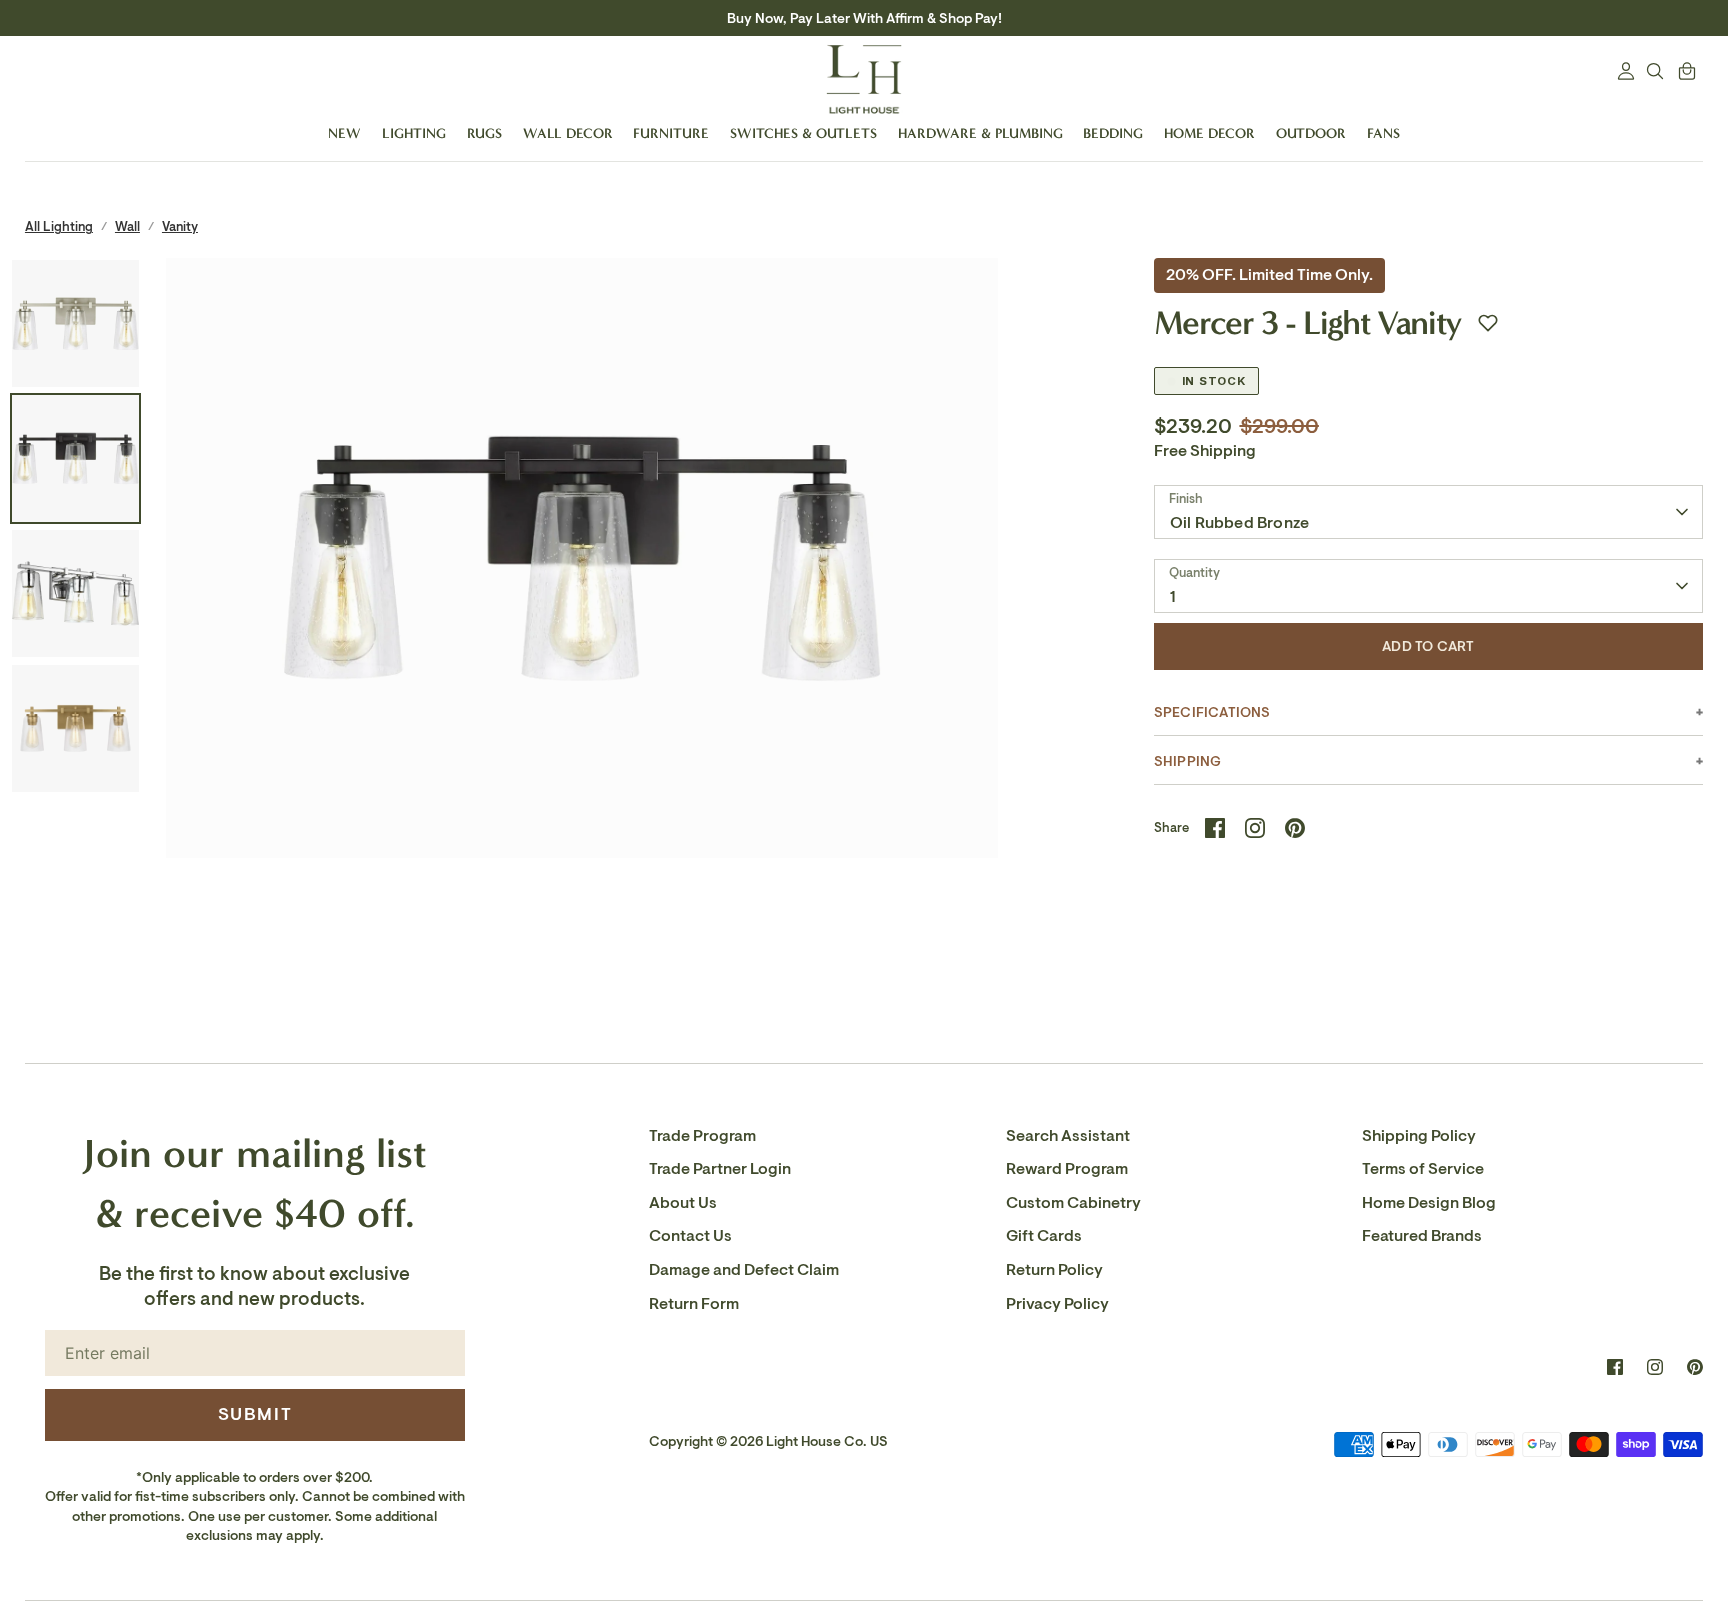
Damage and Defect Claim (744, 1270)
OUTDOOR (1311, 133)
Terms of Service (1423, 1169)
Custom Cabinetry (1073, 1203)
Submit (255, 1414)
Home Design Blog (1429, 1203)
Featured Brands (1422, 1236)
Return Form (694, 1304)
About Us (683, 1203)
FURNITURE (671, 133)
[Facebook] (1615, 1367)
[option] (582, 674)
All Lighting (59, 226)
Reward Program (1067, 1169)
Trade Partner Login (720, 1169)
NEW (344, 133)
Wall (127, 226)
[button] (1488, 323)
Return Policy (1054, 1270)
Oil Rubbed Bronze (1240, 523)
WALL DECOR (568, 133)
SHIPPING (1188, 761)
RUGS (484, 133)
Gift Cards (1044, 1236)
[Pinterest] (1695, 1367)
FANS (1383, 133)
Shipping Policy (1419, 1136)
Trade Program (702, 1136)
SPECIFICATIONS (1212, 712)
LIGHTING (414, 133)
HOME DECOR (1209, 133)
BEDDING (1113, 133)
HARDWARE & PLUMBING (980, 133)
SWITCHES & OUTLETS (803, 133)
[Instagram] (1655, 1367)
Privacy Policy (1057, 1304)
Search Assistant (1068, 1136)
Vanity (180, 226)
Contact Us (690, 1236)
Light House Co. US (827, 1441)
